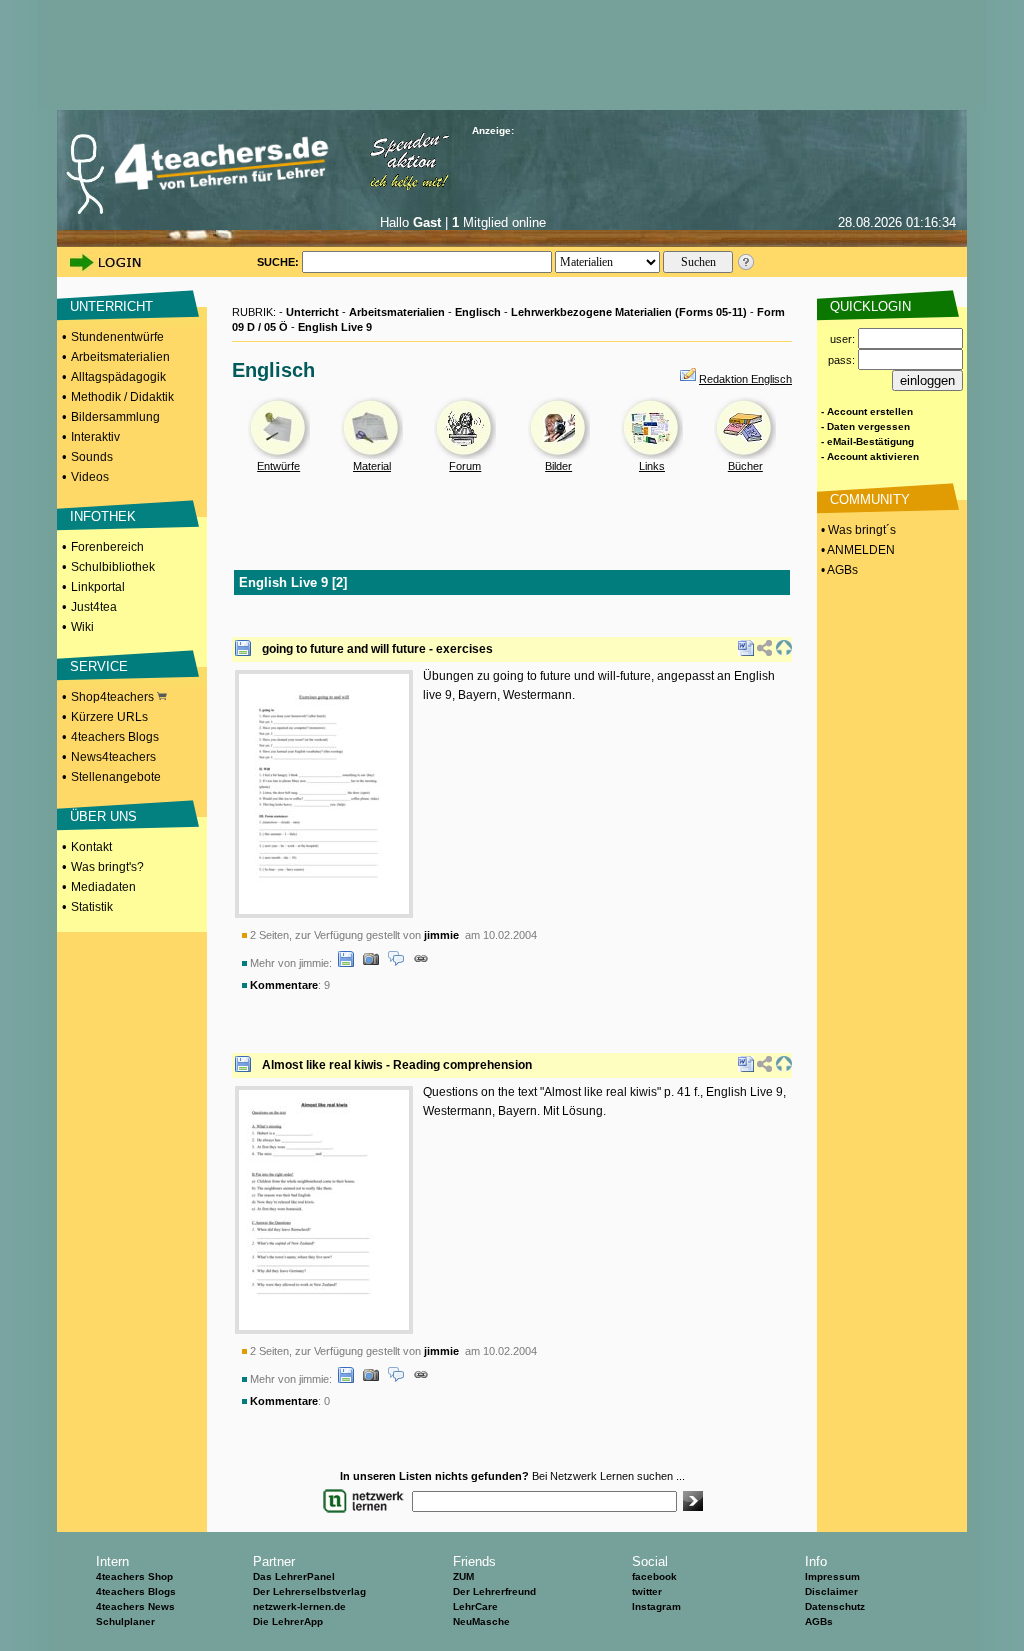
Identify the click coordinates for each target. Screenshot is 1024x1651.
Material (372, 466)
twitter (647, 1591)
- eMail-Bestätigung (867, 441)
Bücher (745, 466)
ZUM (463, 1576)
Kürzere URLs (109, 717)
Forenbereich (107, 547)
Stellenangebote (116, 777)
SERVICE (99, 666)
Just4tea (94, 607)
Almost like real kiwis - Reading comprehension (397, 1065)
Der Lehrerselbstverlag (309, 1591)
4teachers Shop (134, 1576)
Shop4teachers (114, 697)
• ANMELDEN (856, 550)
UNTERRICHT (111, 306)
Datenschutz (835, 1606)
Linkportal (98, 587)
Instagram (656, 1606)
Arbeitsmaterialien (120, 357)
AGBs (819, 1621)
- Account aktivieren (870, 456)
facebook (654, 1576)
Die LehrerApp (288, 1621)
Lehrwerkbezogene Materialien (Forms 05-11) (629, 312)
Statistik (92, 907)
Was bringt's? (107, 867)
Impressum (832, 1576)
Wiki (82, 627)
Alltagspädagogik (118, 377)
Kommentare (284, 985)
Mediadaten (103, 887)
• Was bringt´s (857, 530)
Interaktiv (95, 437)
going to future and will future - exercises (377, 649)
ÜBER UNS (103, 816)
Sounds (92, 457)
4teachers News (135, 1606)
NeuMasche (481, 1621)
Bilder (558, 466)
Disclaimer (831, 1591)
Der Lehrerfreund (494, 1591)
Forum (465, 466)
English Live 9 (335, 327)
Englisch (478, 312)
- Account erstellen (867, 411)
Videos (90, 477)
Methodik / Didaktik (122, 397)
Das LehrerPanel (294, 1576)
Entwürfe (278, 466)
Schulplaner (125, 1621)
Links (652, 466)
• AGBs (838, 570)
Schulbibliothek (113, 567)
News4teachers (113, 757)
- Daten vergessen (865, 426)
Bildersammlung (115, 417)
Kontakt (91, 847)
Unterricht (312, 312)
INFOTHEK (103, 516)
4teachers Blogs (115, 737)
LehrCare (475, 1606)
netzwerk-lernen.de (299, 1606)
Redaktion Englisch (745, 379)
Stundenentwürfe (117, 337)
